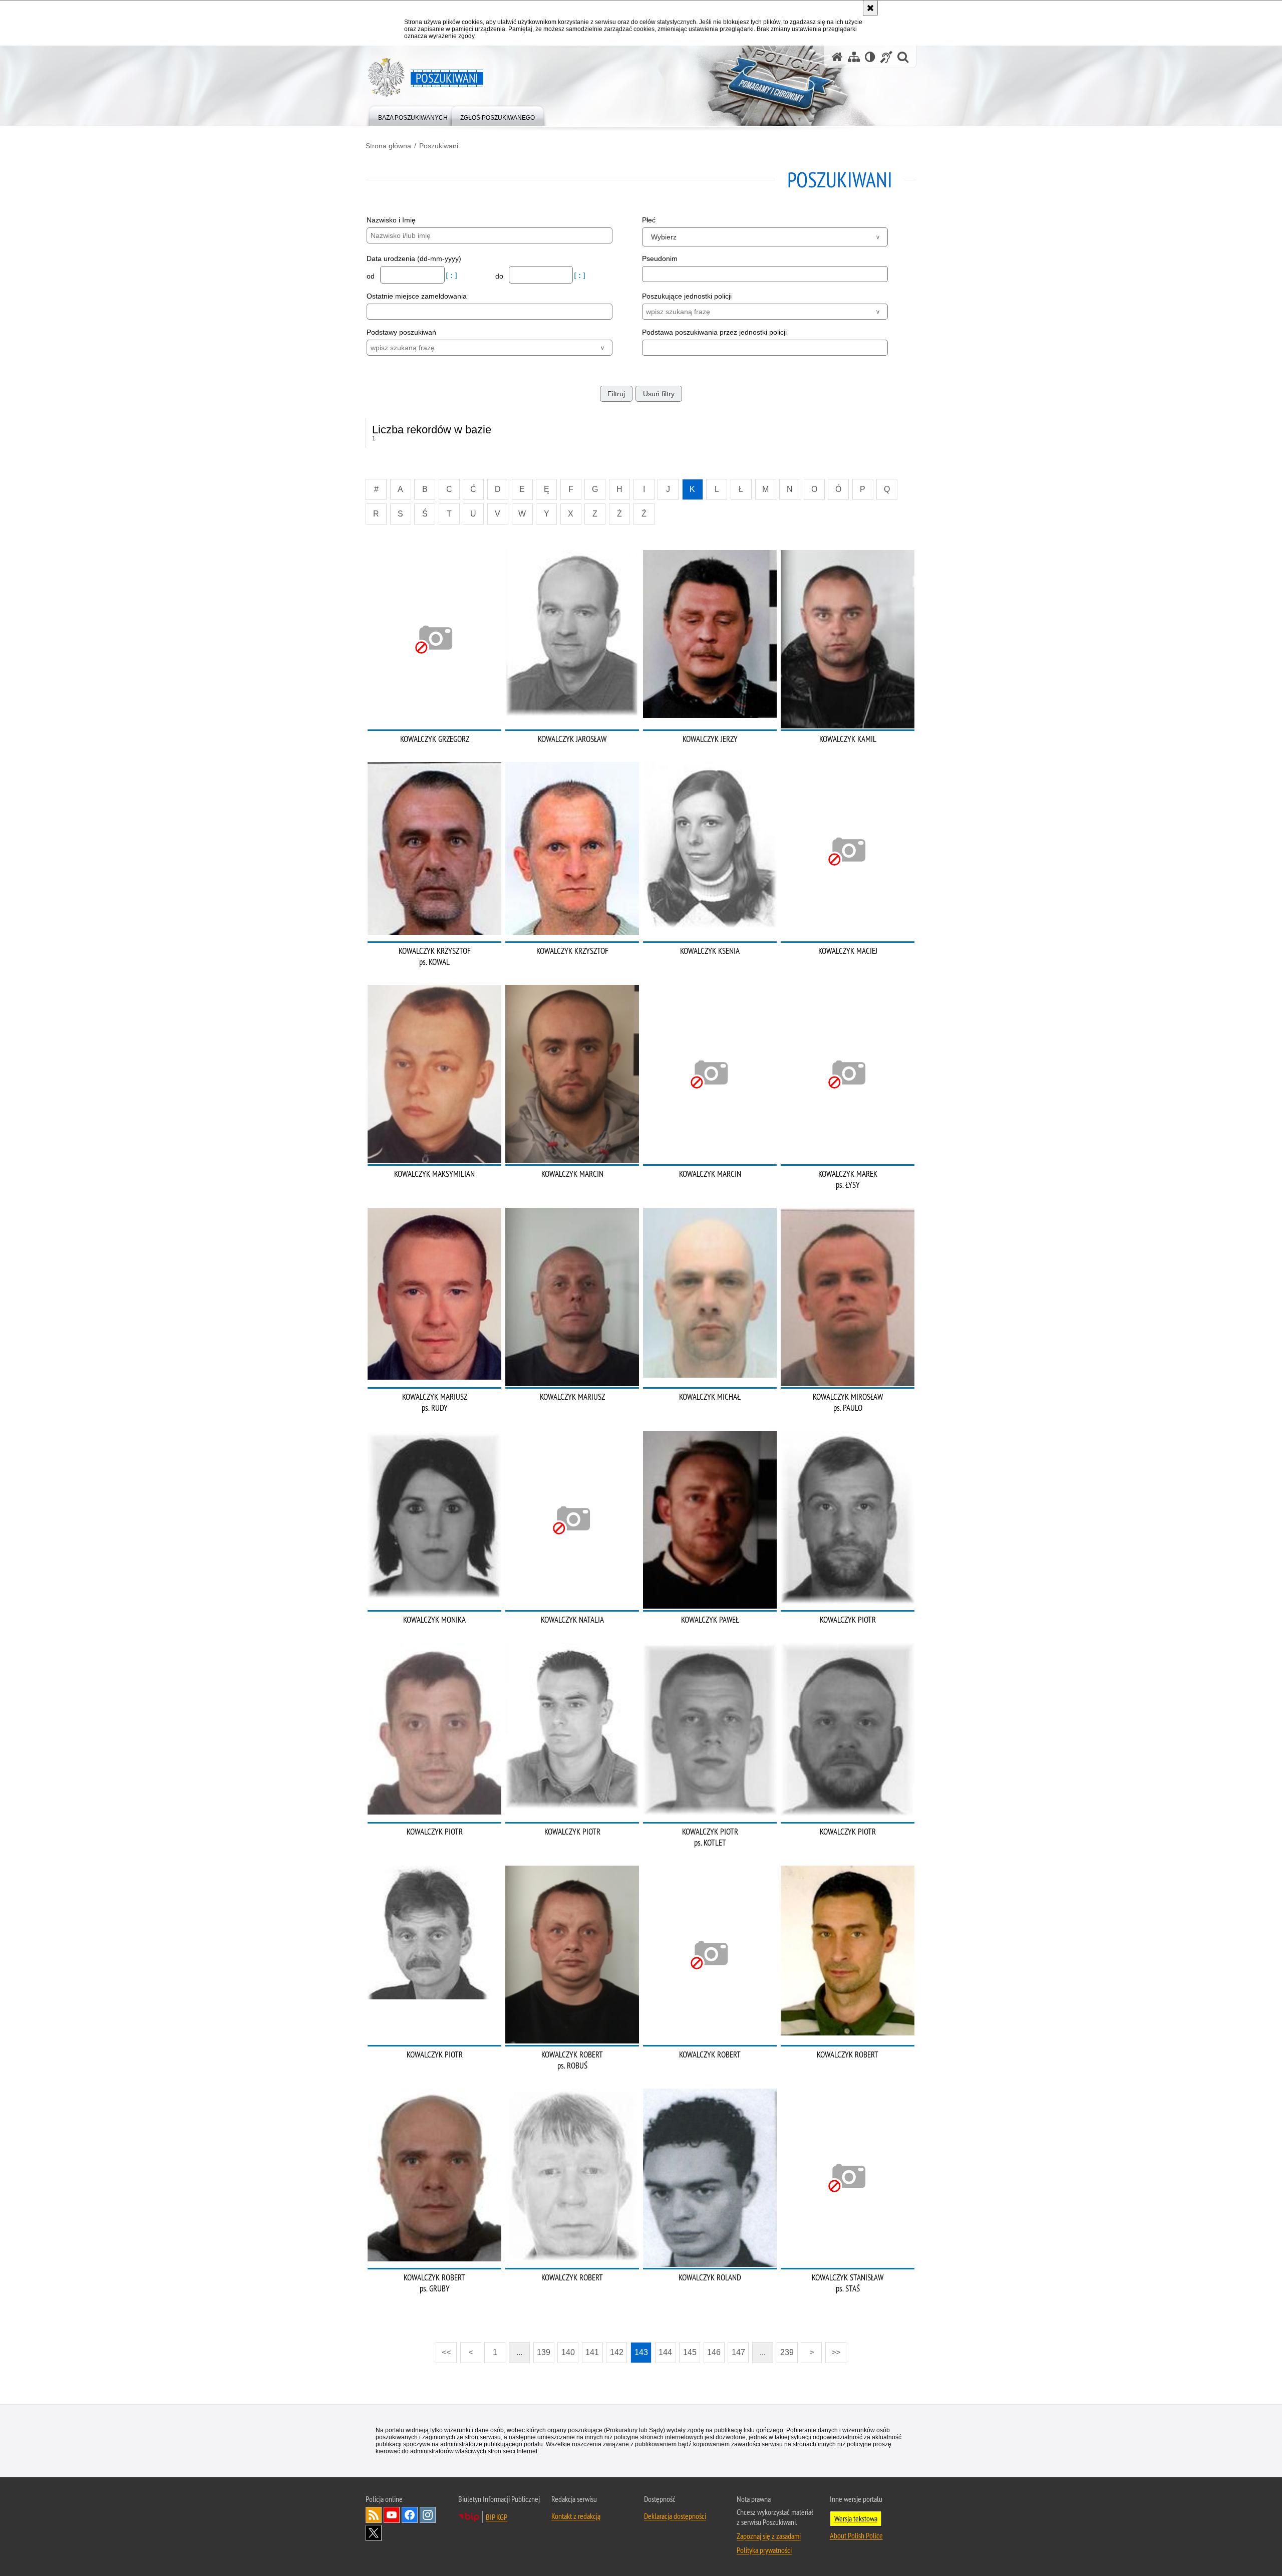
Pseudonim (660, 259)
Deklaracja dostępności (675, 2516)
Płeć (649, 220)
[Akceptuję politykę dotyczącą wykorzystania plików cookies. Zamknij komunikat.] (870, 8)
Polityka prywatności (764, 2550)
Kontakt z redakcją (576, 2516)
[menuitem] (413, 115)
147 (738, 2352)
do (500, 276)
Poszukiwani (439, 146)
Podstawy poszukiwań (401, 332)
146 (714, 2352)
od (372, 276)
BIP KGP (497, 2517)
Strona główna (388, 146)
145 (690, 2352)
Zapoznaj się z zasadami (769, 2536)
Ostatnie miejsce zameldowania (417, 296)
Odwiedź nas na (392, 2515)
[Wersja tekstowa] (870, 57)
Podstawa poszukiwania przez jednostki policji (714, 332)
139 (544, 2352)
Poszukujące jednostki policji (687, 296)
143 (641, 2352)
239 (787, 2352)
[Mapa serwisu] (854, 57)
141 (592, 2352)
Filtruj (616, 394)
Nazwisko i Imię (391, 220)
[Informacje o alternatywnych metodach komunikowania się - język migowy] (886, 57)
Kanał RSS (374, 2515)
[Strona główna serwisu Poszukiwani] (837, 57)
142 (617, 2352)
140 (568, 2352)
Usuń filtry (659, 394)
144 (665, 2352)
